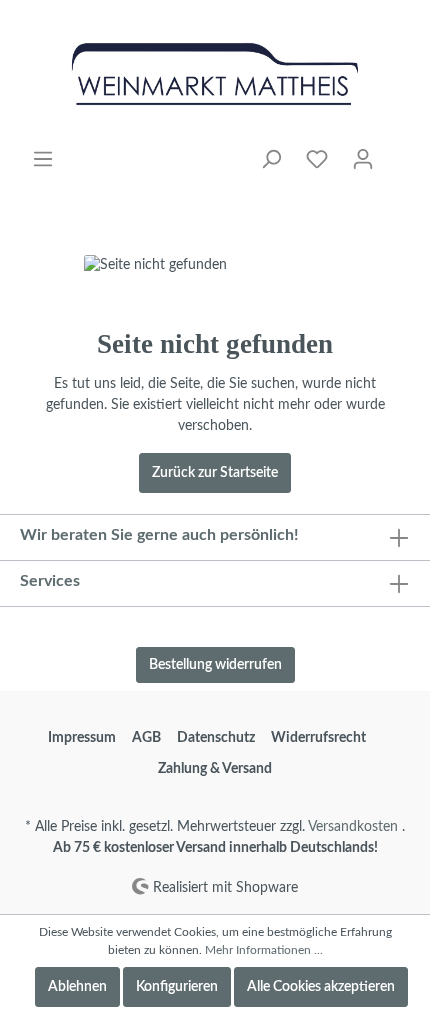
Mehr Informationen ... (264, 950)
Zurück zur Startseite (215, 473)
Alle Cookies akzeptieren (321, 987)
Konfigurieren (177, 987)
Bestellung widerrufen (215, 665)
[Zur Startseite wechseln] (215, 74)
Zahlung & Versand (215, 769)
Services (50, 581)
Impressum (82, 738)
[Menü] (43, 159)
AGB (146, 738)
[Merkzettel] (317, 159)
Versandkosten (353, 827)
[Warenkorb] (398, 151)
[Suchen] (271, 159)
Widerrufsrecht (318, 738)
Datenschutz (216, 738)
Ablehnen (77, 987)
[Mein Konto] (363, 159)
